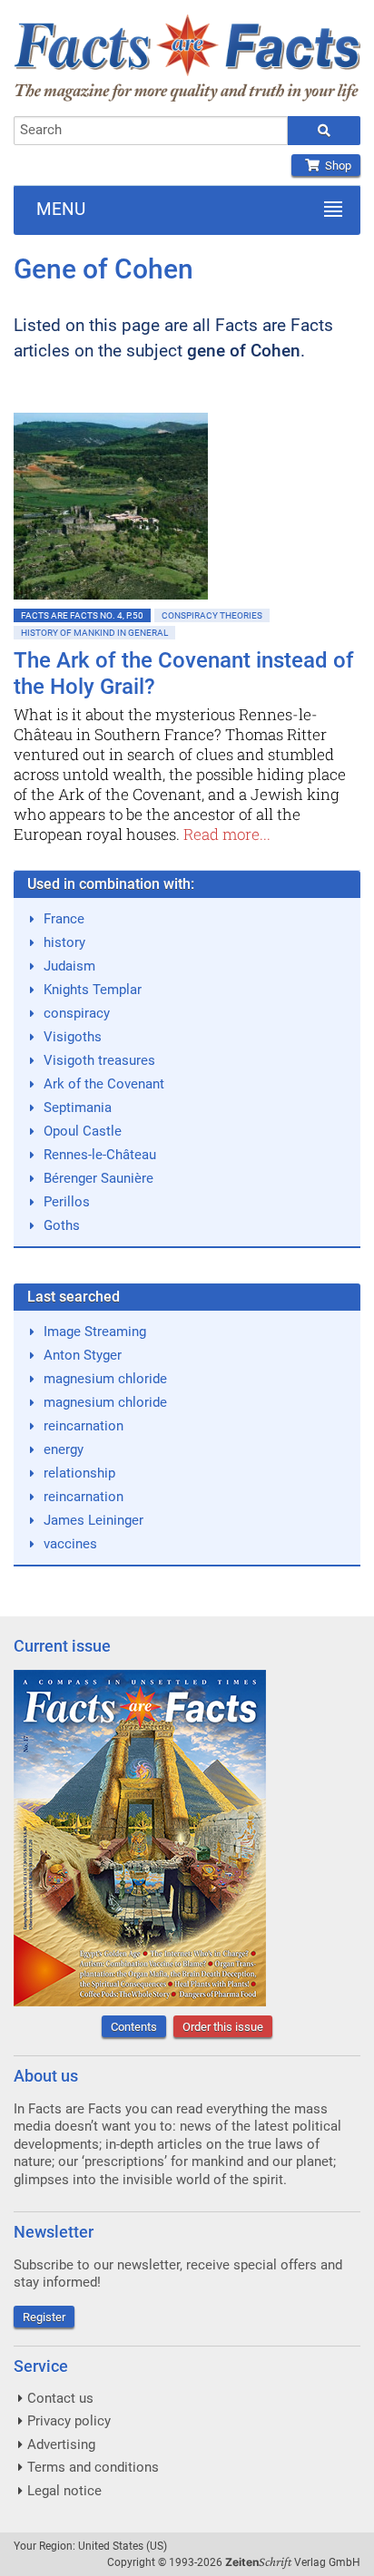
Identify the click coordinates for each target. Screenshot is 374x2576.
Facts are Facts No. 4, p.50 (82, 615)
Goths (62, 1225)
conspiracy (77, 1013)
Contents (134, 2027)
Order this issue (223, 2027)
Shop (335, 166)
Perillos (67, 1202)
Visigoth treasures (99, 1060)
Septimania (78, 1107)
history (64, 942)
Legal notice (64, 2491)
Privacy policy (69, 2421)
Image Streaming (95, 1332)
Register (44, 2317)
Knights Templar (93, 990)
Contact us (60, 2398)
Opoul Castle (83, 1131)
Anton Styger (83, 1355)
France (64, 919)
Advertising (61, 2444)
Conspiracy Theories (212, 615)
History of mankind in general (94, 633)
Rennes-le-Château (100, 1155)
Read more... (227, 834)
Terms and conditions (93, 2467)
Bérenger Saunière (98, 1178)
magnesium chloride (105, 1379)
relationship (79, 1473)
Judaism (69, 966)
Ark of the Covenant (104, 1084)
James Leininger (93, 1520)
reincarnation (84, 1426)
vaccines (70, 1544)
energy (64, 1449)
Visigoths (73, 1037)
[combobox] (151, 131)
